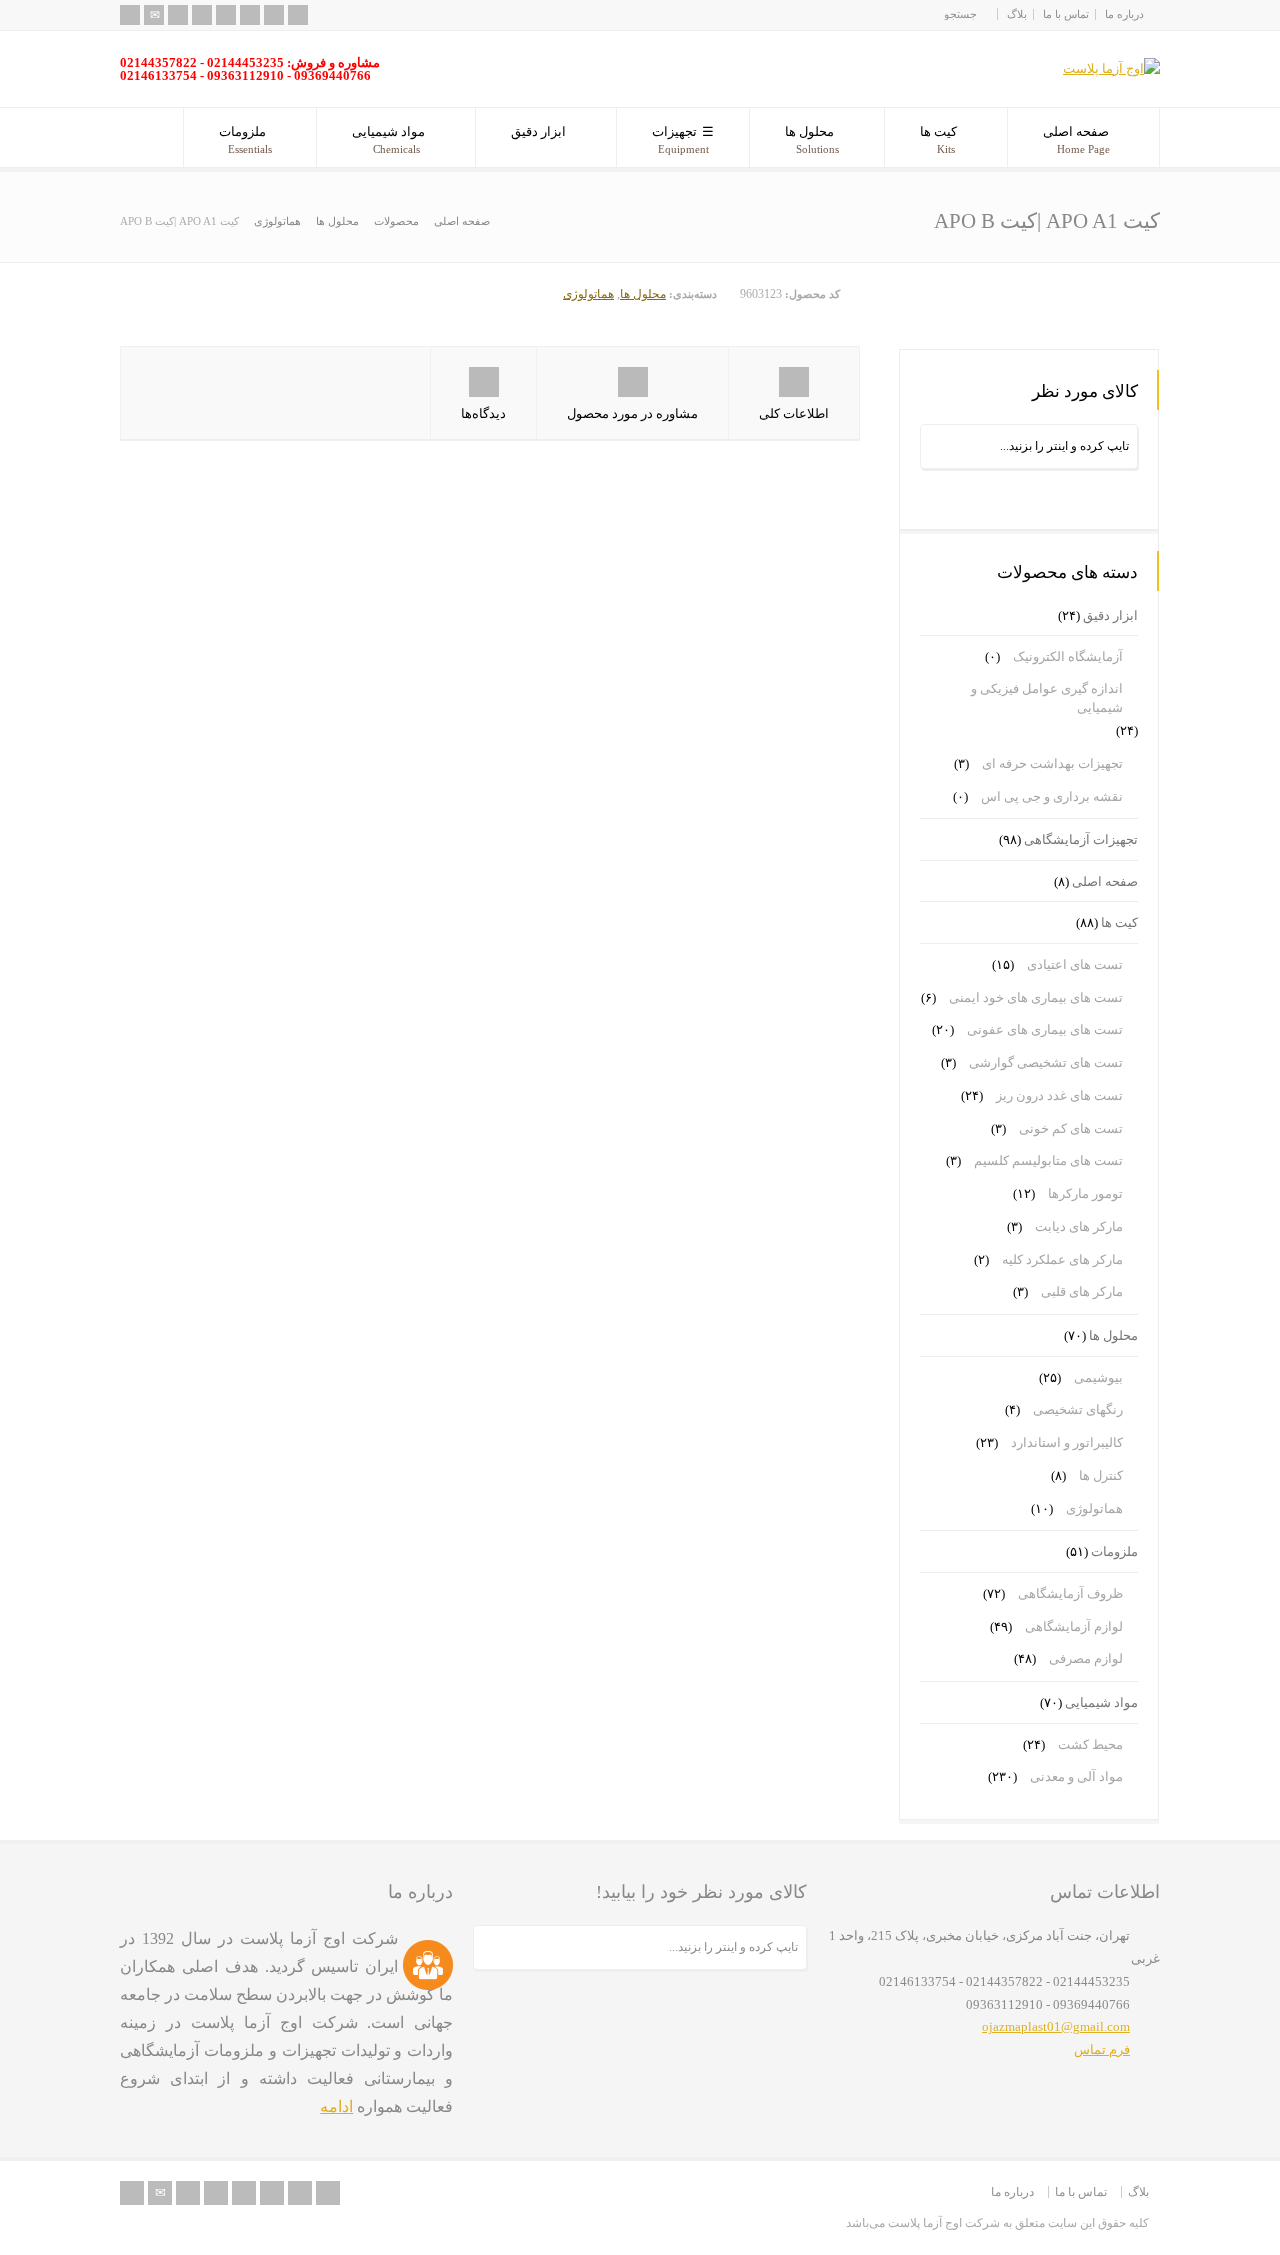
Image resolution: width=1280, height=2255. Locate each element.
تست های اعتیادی (1075, 964)
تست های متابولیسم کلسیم (1048, 1160)
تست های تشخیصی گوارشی (1046, 1062)
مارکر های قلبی (1082, 1291)
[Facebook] (202, 15)
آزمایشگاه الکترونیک (1068, 656)
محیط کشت (1090, 1744)
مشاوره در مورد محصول (632, 413)
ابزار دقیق (538, 131)
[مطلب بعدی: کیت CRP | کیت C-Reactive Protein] (1096, 302)
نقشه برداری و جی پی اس (1052, 796)
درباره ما (1124, 14)
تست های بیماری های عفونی (1045, 1029)
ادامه (336, 2106)
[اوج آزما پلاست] (1111, 68)
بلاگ (1017, 14)
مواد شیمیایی (388, 139)
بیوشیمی (1098, 1377)
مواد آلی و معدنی (1076, 1776)
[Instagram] (274, 15)
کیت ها (938, 139)
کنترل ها (1101, 1475)
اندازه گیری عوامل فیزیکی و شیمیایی (1047, 698)
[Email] (154, 15)
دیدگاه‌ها (483, 413)
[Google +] (226, 15)
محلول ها (812, 139)
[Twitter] (178, 15)
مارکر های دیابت (1079, 1226)
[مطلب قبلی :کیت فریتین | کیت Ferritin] (961, 302)
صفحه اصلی (1076, 139)
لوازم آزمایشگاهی (1074, 1626)
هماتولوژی (588, 294)
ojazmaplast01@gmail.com (1056, 2026)
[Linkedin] (250, 15)
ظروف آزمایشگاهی (1070, 1593)
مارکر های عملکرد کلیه (1062, 1259)
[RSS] (130, 15)
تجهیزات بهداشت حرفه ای (1052, 763)
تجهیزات (680, 139)
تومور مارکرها (1085, 1193)
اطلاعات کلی (794, 413)
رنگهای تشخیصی (1078, 1409)
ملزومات (245, 139)
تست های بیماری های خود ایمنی (1036, 997)
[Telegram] (298, 15)
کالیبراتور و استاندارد (1067, 1442)
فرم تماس (1102, 2049)
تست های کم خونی (1071, 1128)
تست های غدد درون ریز (1059, 1095)
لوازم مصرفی (1086, 1658)
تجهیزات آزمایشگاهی (1081, 839)
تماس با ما (1066, 14)
